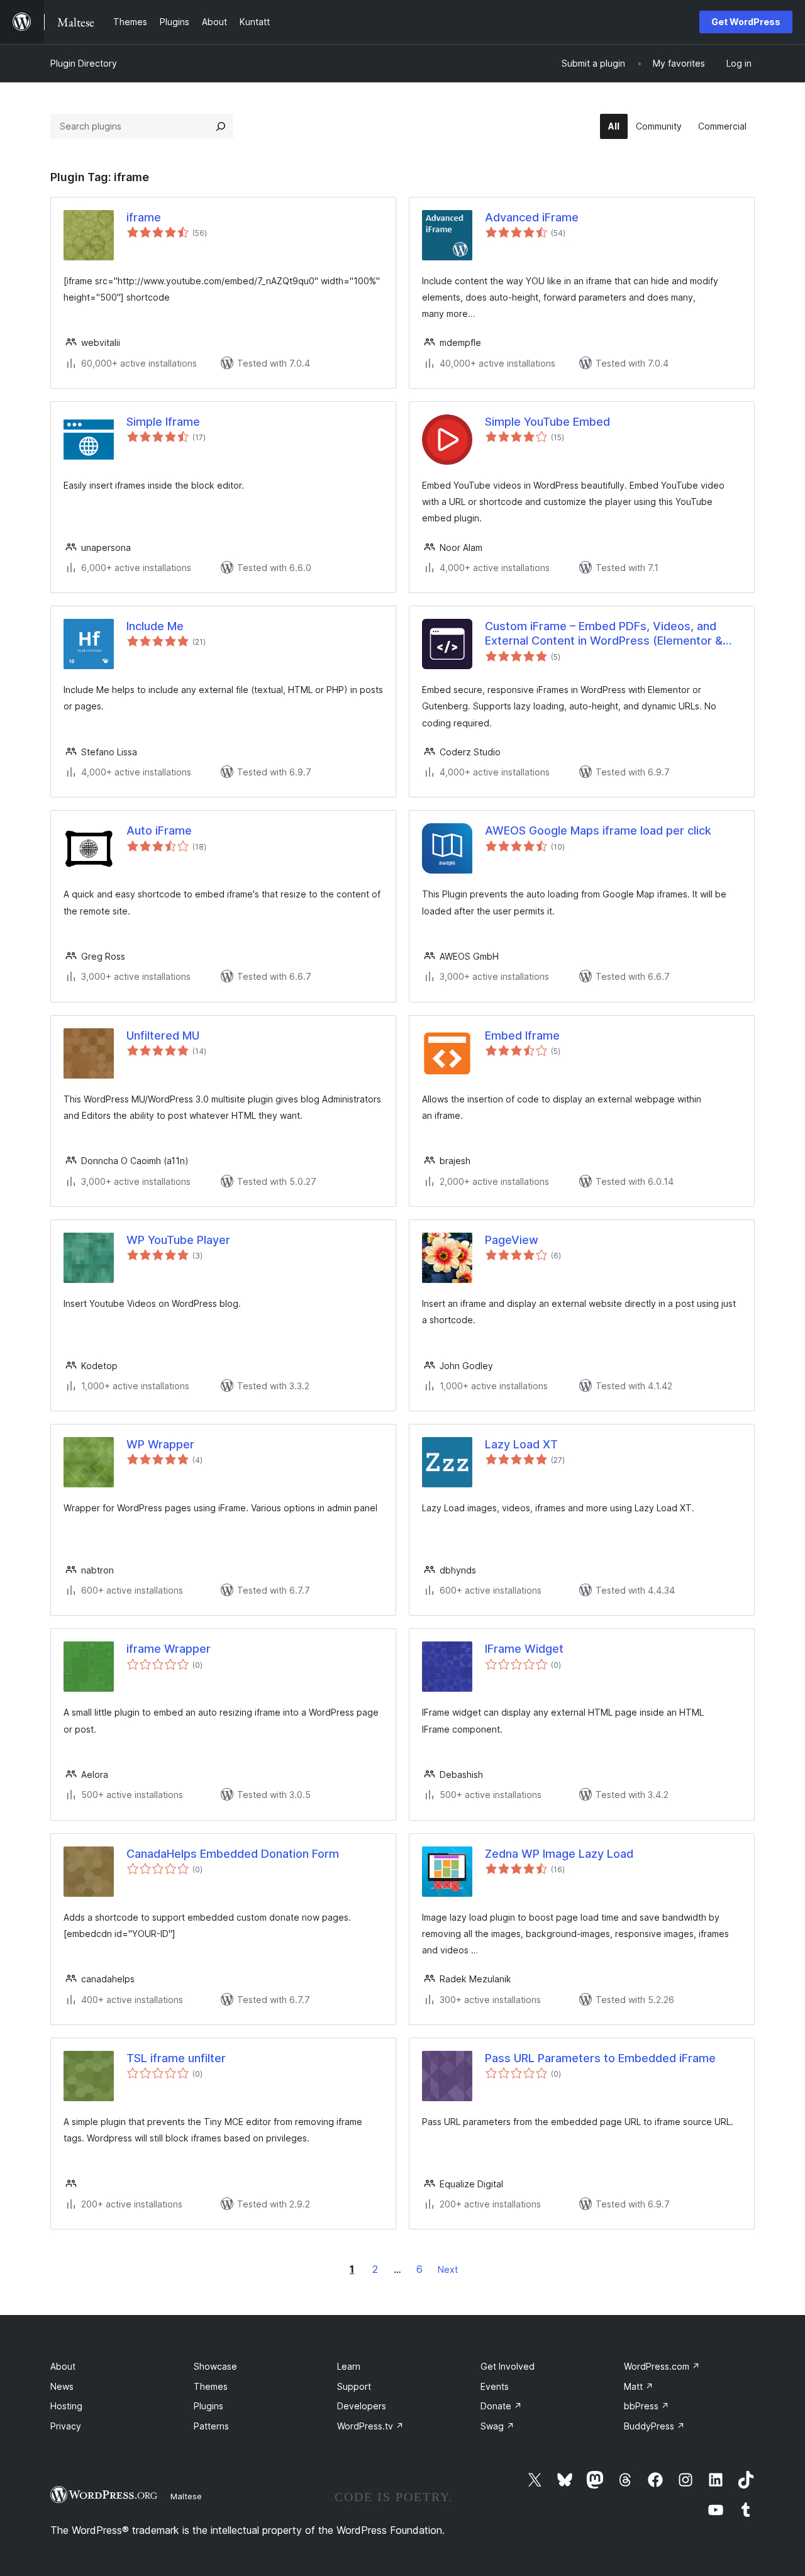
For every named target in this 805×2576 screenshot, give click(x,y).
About (63, 2366)
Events (495, 2386)
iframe (144, 217)
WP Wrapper (160, 1444)
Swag (497, 2426)
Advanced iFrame (532, 217)
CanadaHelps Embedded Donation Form (233, 1854)
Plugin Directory (84, 63)
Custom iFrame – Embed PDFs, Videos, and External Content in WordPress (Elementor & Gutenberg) (604, 634)
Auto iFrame (159, 830)
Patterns (211, 2426)
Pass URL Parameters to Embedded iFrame (600, 2058)
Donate (501, 2406)
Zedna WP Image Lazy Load (559, 1854)
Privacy (66, 2426)
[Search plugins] (221, 126)
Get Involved (508, 2366)
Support (354, 2386)
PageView (512, 1240)
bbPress (647, 2406)
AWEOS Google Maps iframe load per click (598, 830)
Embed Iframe (522, 1035)
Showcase (215, 2366)
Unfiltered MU (163, 1035)
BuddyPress (654, 2426)
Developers (362, 2406)
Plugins (208, 2406)
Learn (349, 2366)
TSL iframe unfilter (176, 2058)
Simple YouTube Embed (547, 422)
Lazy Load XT (521, 1444)
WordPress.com (662, 2366)
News (62, 2386)
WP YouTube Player (178, 1240)
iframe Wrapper (169, 1649)
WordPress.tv (370, 2426)
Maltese (186, 2496)
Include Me (155, 626)
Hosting (66, 2406)
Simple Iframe (163, 422)
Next (448, 2269)
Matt (639, 2386)
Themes (211, 2386)
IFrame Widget (524, 1649)
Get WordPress (746, 22)
